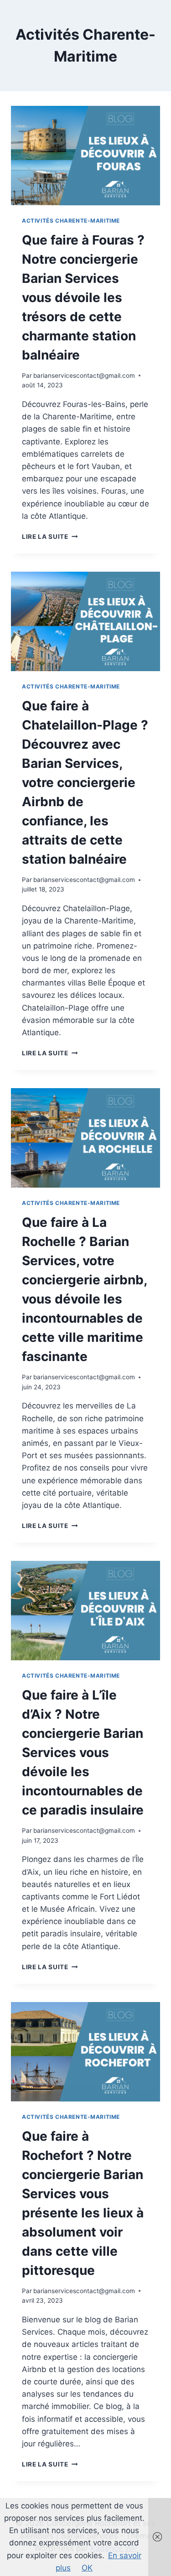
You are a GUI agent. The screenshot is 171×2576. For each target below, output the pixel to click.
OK (87, 2568)
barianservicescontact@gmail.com (84, 375)
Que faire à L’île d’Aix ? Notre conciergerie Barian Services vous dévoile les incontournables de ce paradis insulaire (83, 1752)
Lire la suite (50, 537)
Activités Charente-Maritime (71, 221)
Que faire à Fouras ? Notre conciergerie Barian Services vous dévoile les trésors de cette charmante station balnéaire (83, 297)
